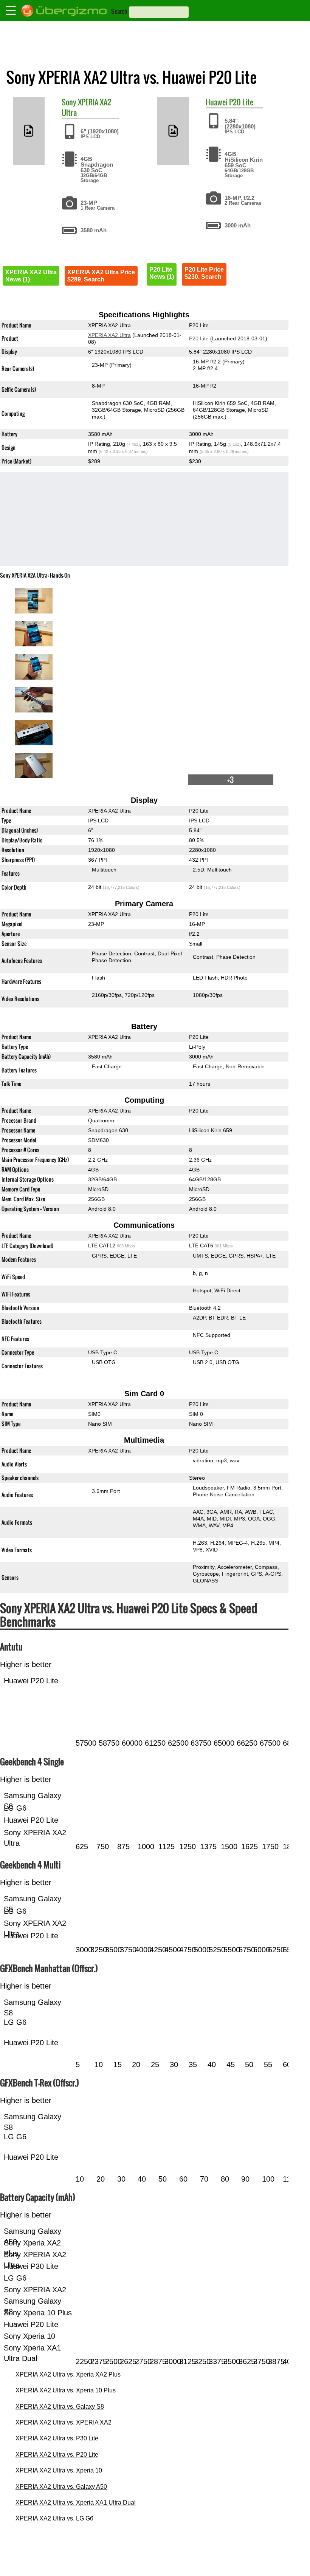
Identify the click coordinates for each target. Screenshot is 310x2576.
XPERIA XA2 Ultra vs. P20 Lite (57, 2455)
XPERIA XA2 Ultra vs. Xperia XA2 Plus (68, 2374)
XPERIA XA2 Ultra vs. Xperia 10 (59, 2470)
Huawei (217, 102)
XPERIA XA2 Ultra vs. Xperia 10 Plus (66, 2390)
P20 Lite (241, 102)
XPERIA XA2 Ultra (86, 107)
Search (119, 11)
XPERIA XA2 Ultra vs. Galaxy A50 (61, 2487)
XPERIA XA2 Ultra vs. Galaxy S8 (60, 2407)
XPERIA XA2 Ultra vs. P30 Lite (57, 2438)
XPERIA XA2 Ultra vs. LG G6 (54, 2518)
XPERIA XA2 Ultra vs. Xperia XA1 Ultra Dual (76, 2503)
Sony (69, 102)
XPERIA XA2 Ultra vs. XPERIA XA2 (64, 2422)
